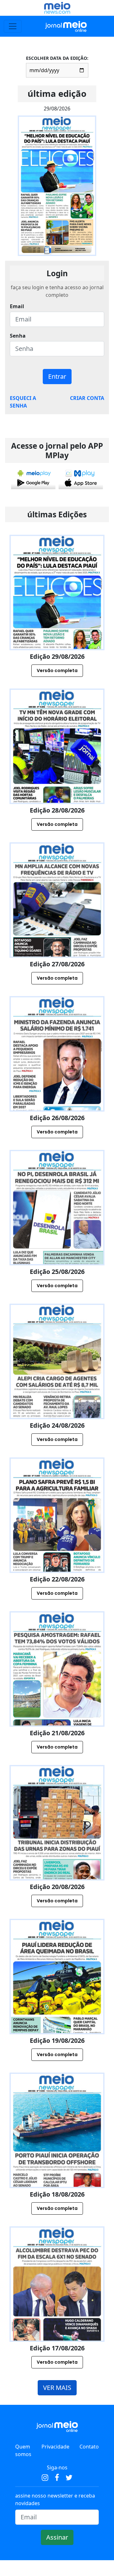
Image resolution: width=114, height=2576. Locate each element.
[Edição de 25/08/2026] (57, 1235)
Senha (18, 336)
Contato (89, 2447)
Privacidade (55, 2447)
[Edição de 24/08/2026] (57, 1389)
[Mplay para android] (33, 478)
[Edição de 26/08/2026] (57, 1081)
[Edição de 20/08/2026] (57, 1850)
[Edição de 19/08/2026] (57, 2004)
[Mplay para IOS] (81, 478)
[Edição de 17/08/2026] (57, 2312)
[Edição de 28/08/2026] (57, 774)
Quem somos (23, 2450)
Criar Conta (87, 398)
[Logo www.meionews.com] (57, 8)
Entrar (57, 376)
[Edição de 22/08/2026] (57, 1543)
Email (17, 306)
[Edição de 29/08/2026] (57, 620)
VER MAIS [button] (57, 2388)
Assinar (57, 2537)
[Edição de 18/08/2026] (57, 2158)
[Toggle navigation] (13, 26)
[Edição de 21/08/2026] (57, 1696)
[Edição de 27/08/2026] (57, 927)
